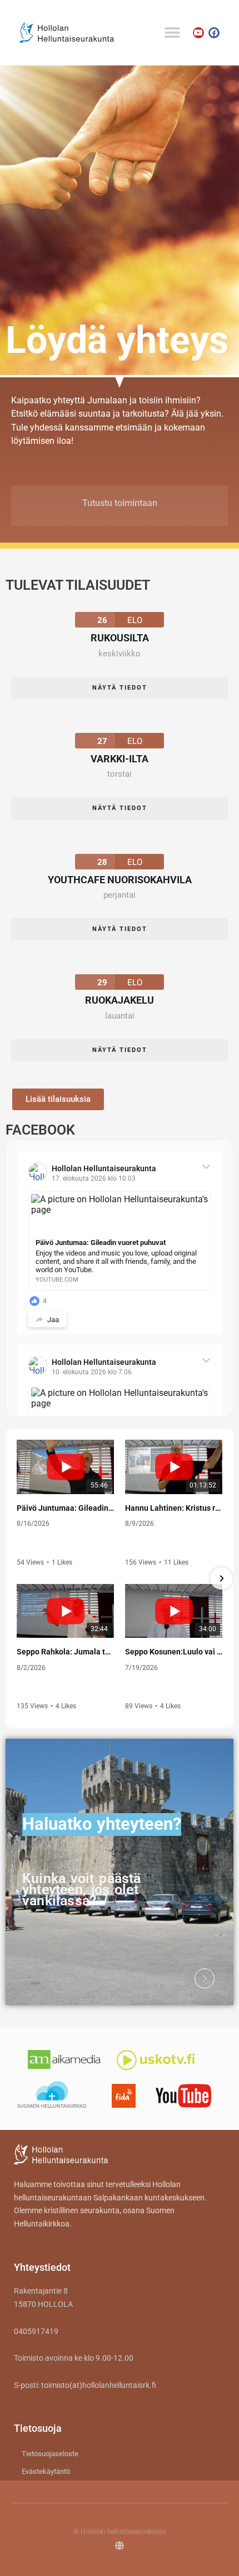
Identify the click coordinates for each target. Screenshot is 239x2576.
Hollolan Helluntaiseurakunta (104, 1168)
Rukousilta (120, 638)
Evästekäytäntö (46, 2471)
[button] (172, 32)
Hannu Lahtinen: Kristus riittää (174, 1508)
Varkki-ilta (120, 759)
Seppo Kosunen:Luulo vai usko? (174, 1652)
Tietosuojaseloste (50, 2454)
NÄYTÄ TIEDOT (120, 688)
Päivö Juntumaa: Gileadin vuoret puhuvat (65, 1508)
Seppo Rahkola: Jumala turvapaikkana (65, 1652)
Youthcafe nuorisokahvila (120, 880)
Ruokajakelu (120, 1000)
